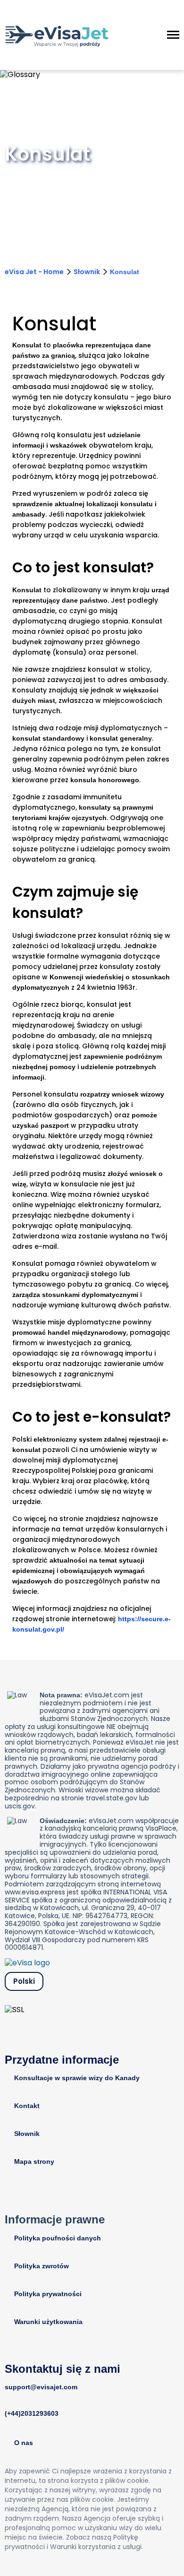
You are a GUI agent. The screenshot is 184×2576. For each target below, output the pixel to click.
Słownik (87, 272)
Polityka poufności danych (58, 2238)
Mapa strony (34, 2161)
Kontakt (27, 2106)
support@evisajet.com (41, 2387)
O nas (24, 2443)
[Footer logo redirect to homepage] (27, 1963)
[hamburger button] (173, 35)
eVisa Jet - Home (34, 272)
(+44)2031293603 (32, 2413)
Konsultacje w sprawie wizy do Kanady (77, 2078)
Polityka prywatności (48, 2294)
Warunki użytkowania (48, 2322)
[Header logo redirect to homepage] (57, 35)
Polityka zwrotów (42, 2266)
